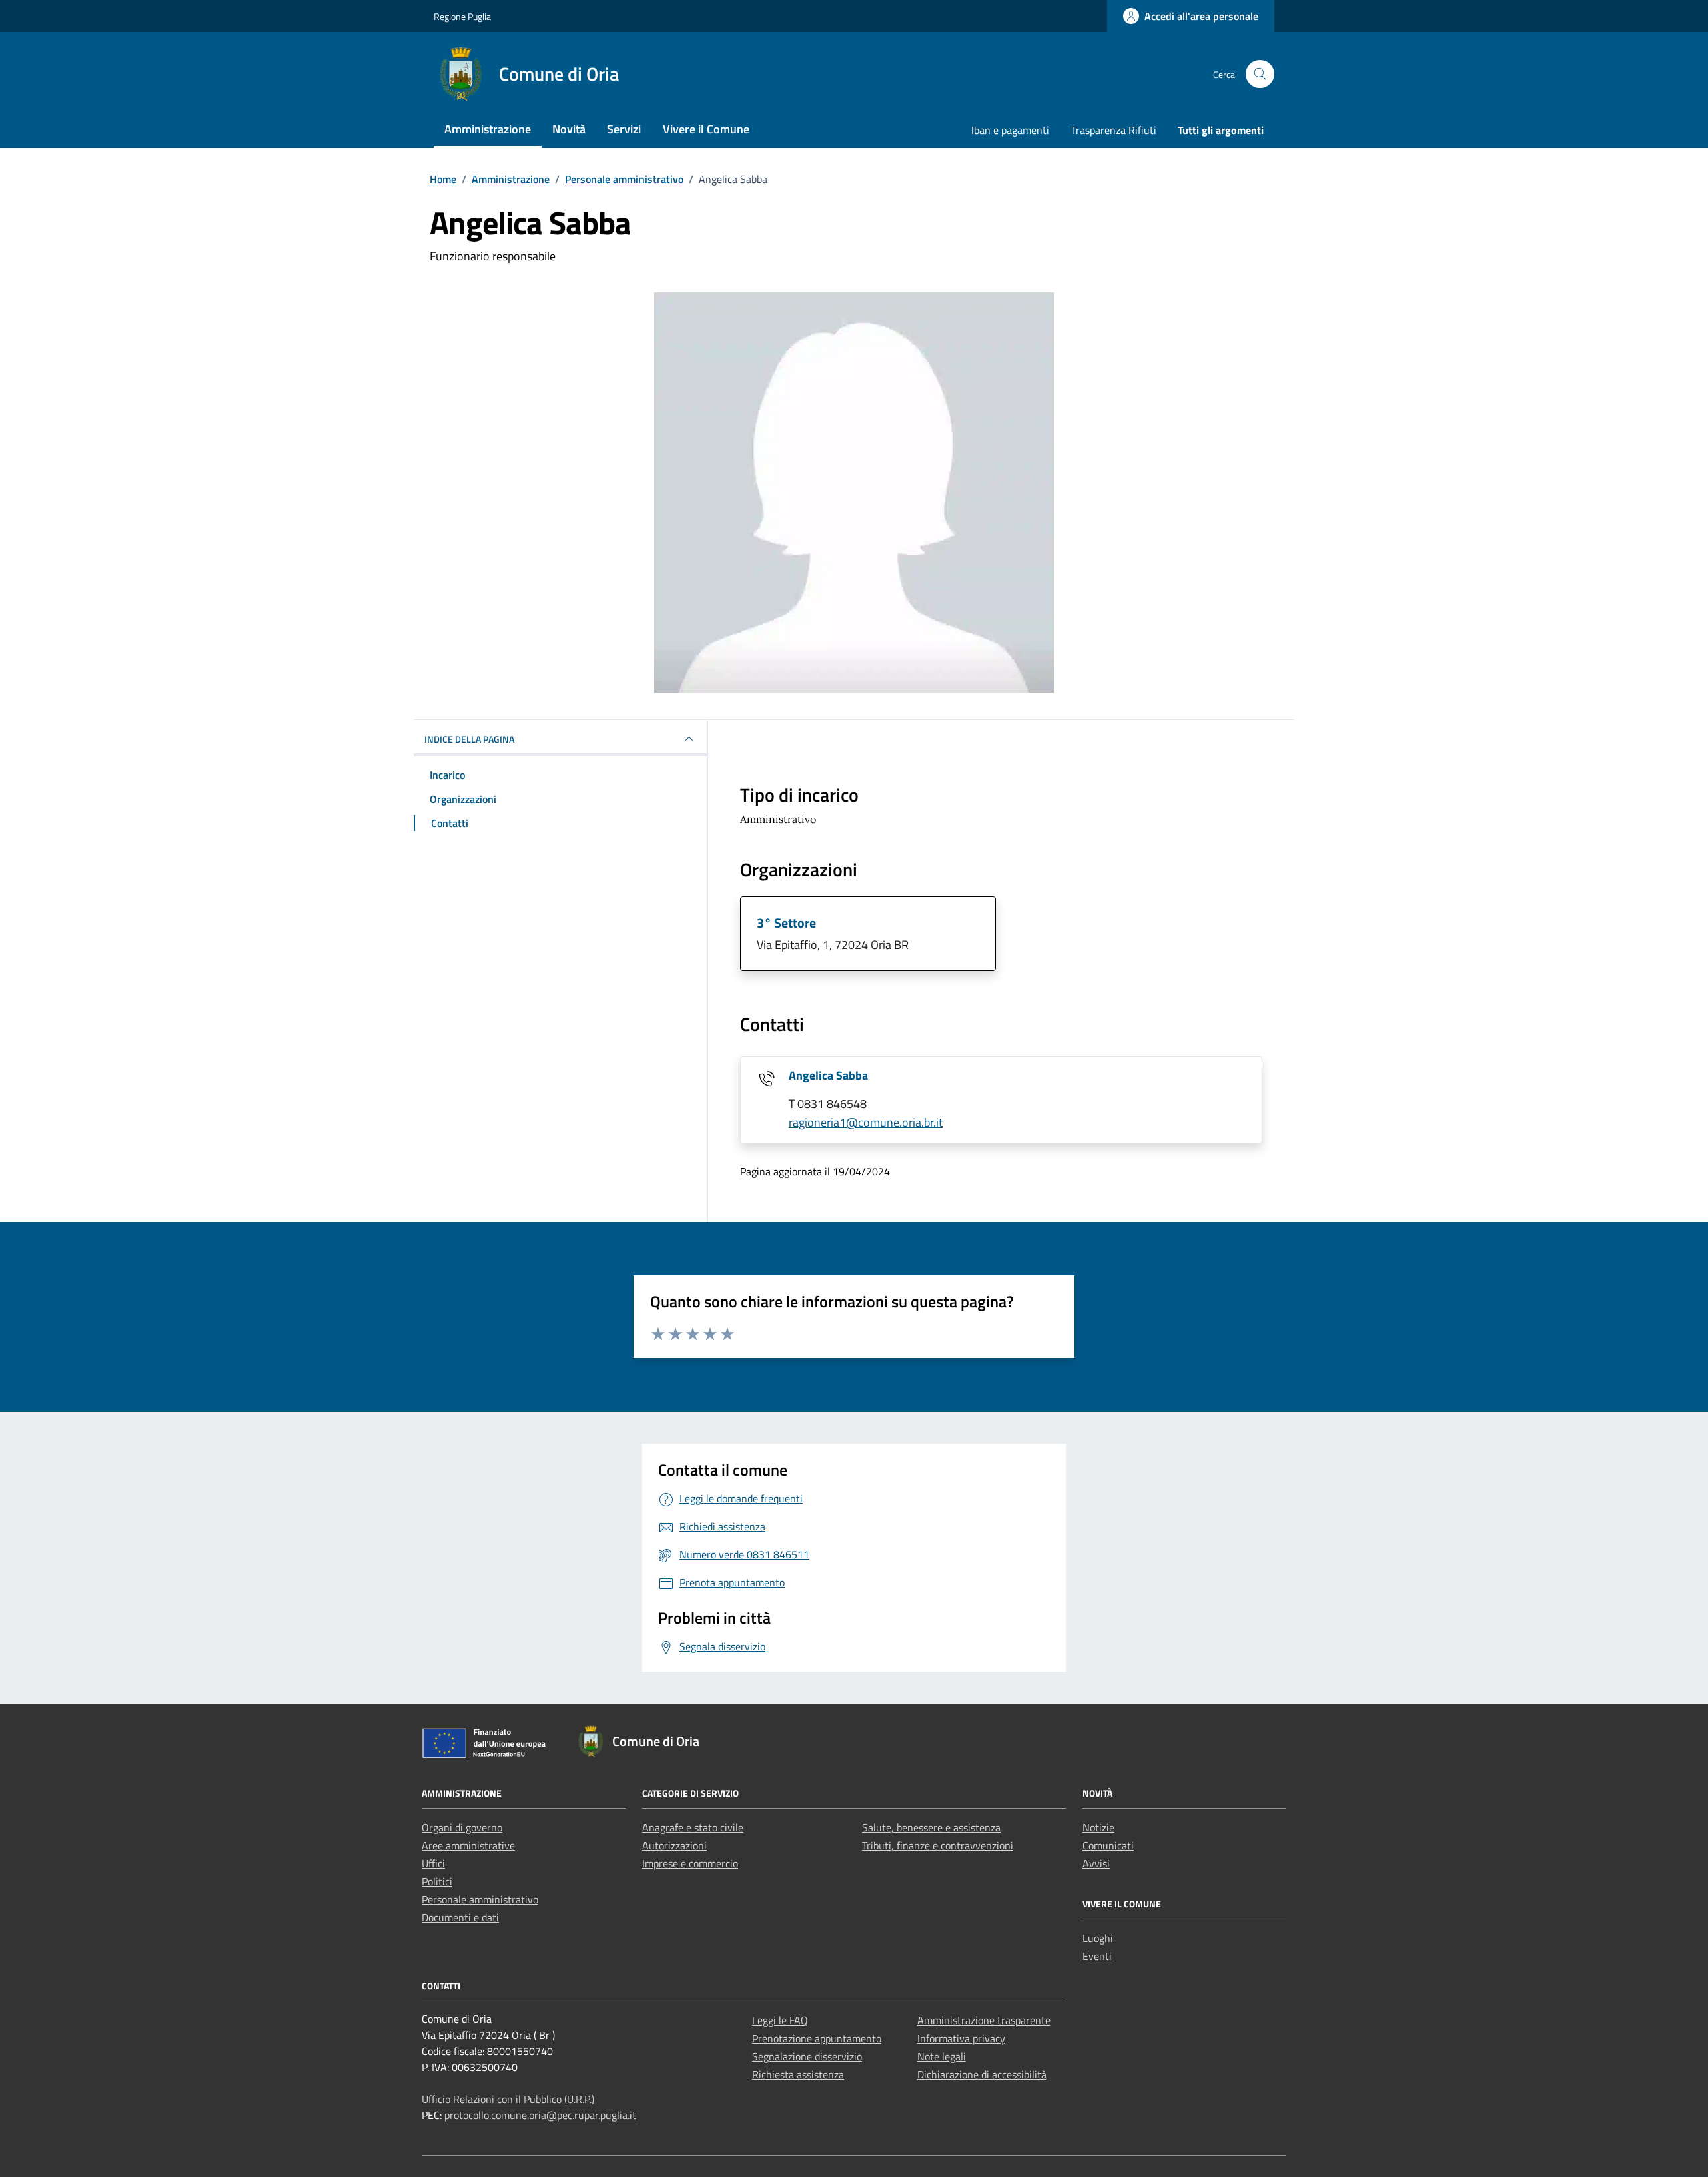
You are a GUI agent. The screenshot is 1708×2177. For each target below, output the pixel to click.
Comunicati (1108, 1845)
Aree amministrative (468, 1845)
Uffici (433, 1863)
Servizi (624, 129)
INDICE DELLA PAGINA (469, 739)
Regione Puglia (462, 16)
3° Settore (786, 923)
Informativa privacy (961, 2038)
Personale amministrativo (480, 1899)
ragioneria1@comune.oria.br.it (866, 1122)
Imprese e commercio (690, 1863)
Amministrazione (488, 129)
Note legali (942, 2056)
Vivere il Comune (706, 129)
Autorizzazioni (674, 1845)
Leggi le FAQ (780, 2020)
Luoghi (1098, 1938)
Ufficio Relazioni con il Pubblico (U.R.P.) (508, 2099)
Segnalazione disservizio (807, 2056)
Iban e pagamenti (1010, 130)
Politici (437, 1881)
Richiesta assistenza (798, 2074)
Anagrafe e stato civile (693, 1827)
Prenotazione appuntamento (817, 2038)
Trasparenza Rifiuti (1114, 130)
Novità (569, 129)
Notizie (1098, 1827)
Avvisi (1096, 1863)
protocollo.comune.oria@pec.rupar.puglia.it (540, 2115)
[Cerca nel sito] (1260, 74)
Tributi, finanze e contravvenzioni (938, 1845)
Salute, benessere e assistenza (931, 1827)
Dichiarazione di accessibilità (982, 2074)
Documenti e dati (460, 1917)
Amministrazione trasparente (984, 2020)
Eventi (1097, 1956)
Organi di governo (462, 1827)
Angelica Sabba (828, 1075)
